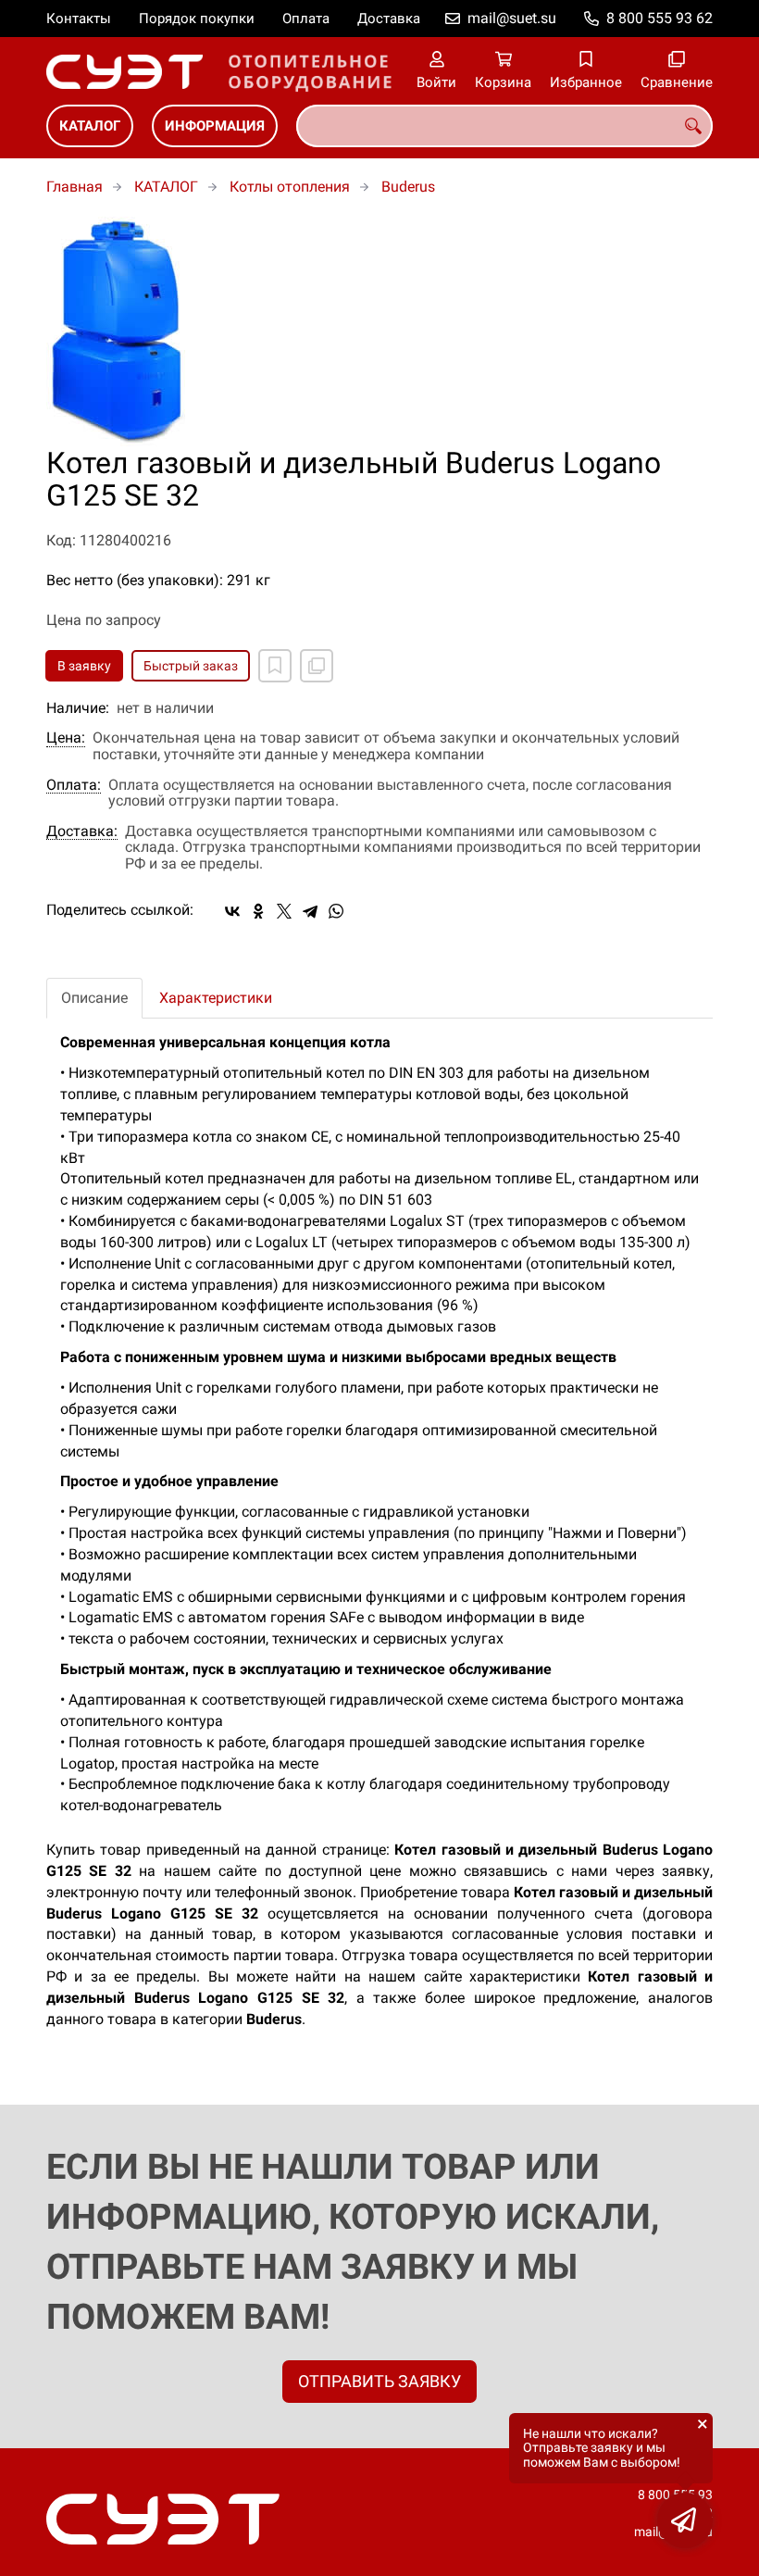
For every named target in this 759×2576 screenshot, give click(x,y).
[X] (284, 911)
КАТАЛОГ (90, 126)
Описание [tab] (94, 998)
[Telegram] (310, 911)
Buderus (408, 187)
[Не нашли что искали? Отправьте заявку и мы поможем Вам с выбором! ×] (685, 2520)
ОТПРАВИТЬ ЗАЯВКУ (379, 2381)
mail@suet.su (512, 18)
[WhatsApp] (336, 911)
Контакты (79, 19)
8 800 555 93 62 (659, 18)
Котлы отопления (290, 187)
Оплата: (74, 785)
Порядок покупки (197, 19)
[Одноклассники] (258, 911)
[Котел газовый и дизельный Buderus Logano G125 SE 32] (379, 332)
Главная (75, 187)
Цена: (66, 738)
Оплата (306, 19)
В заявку (84, 666)
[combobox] (504, 126)
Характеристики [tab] (216, 998)
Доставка (389, 19)
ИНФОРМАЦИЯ (215, 126)
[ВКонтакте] (232, 911)
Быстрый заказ (191, 666)
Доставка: (82, 832)
